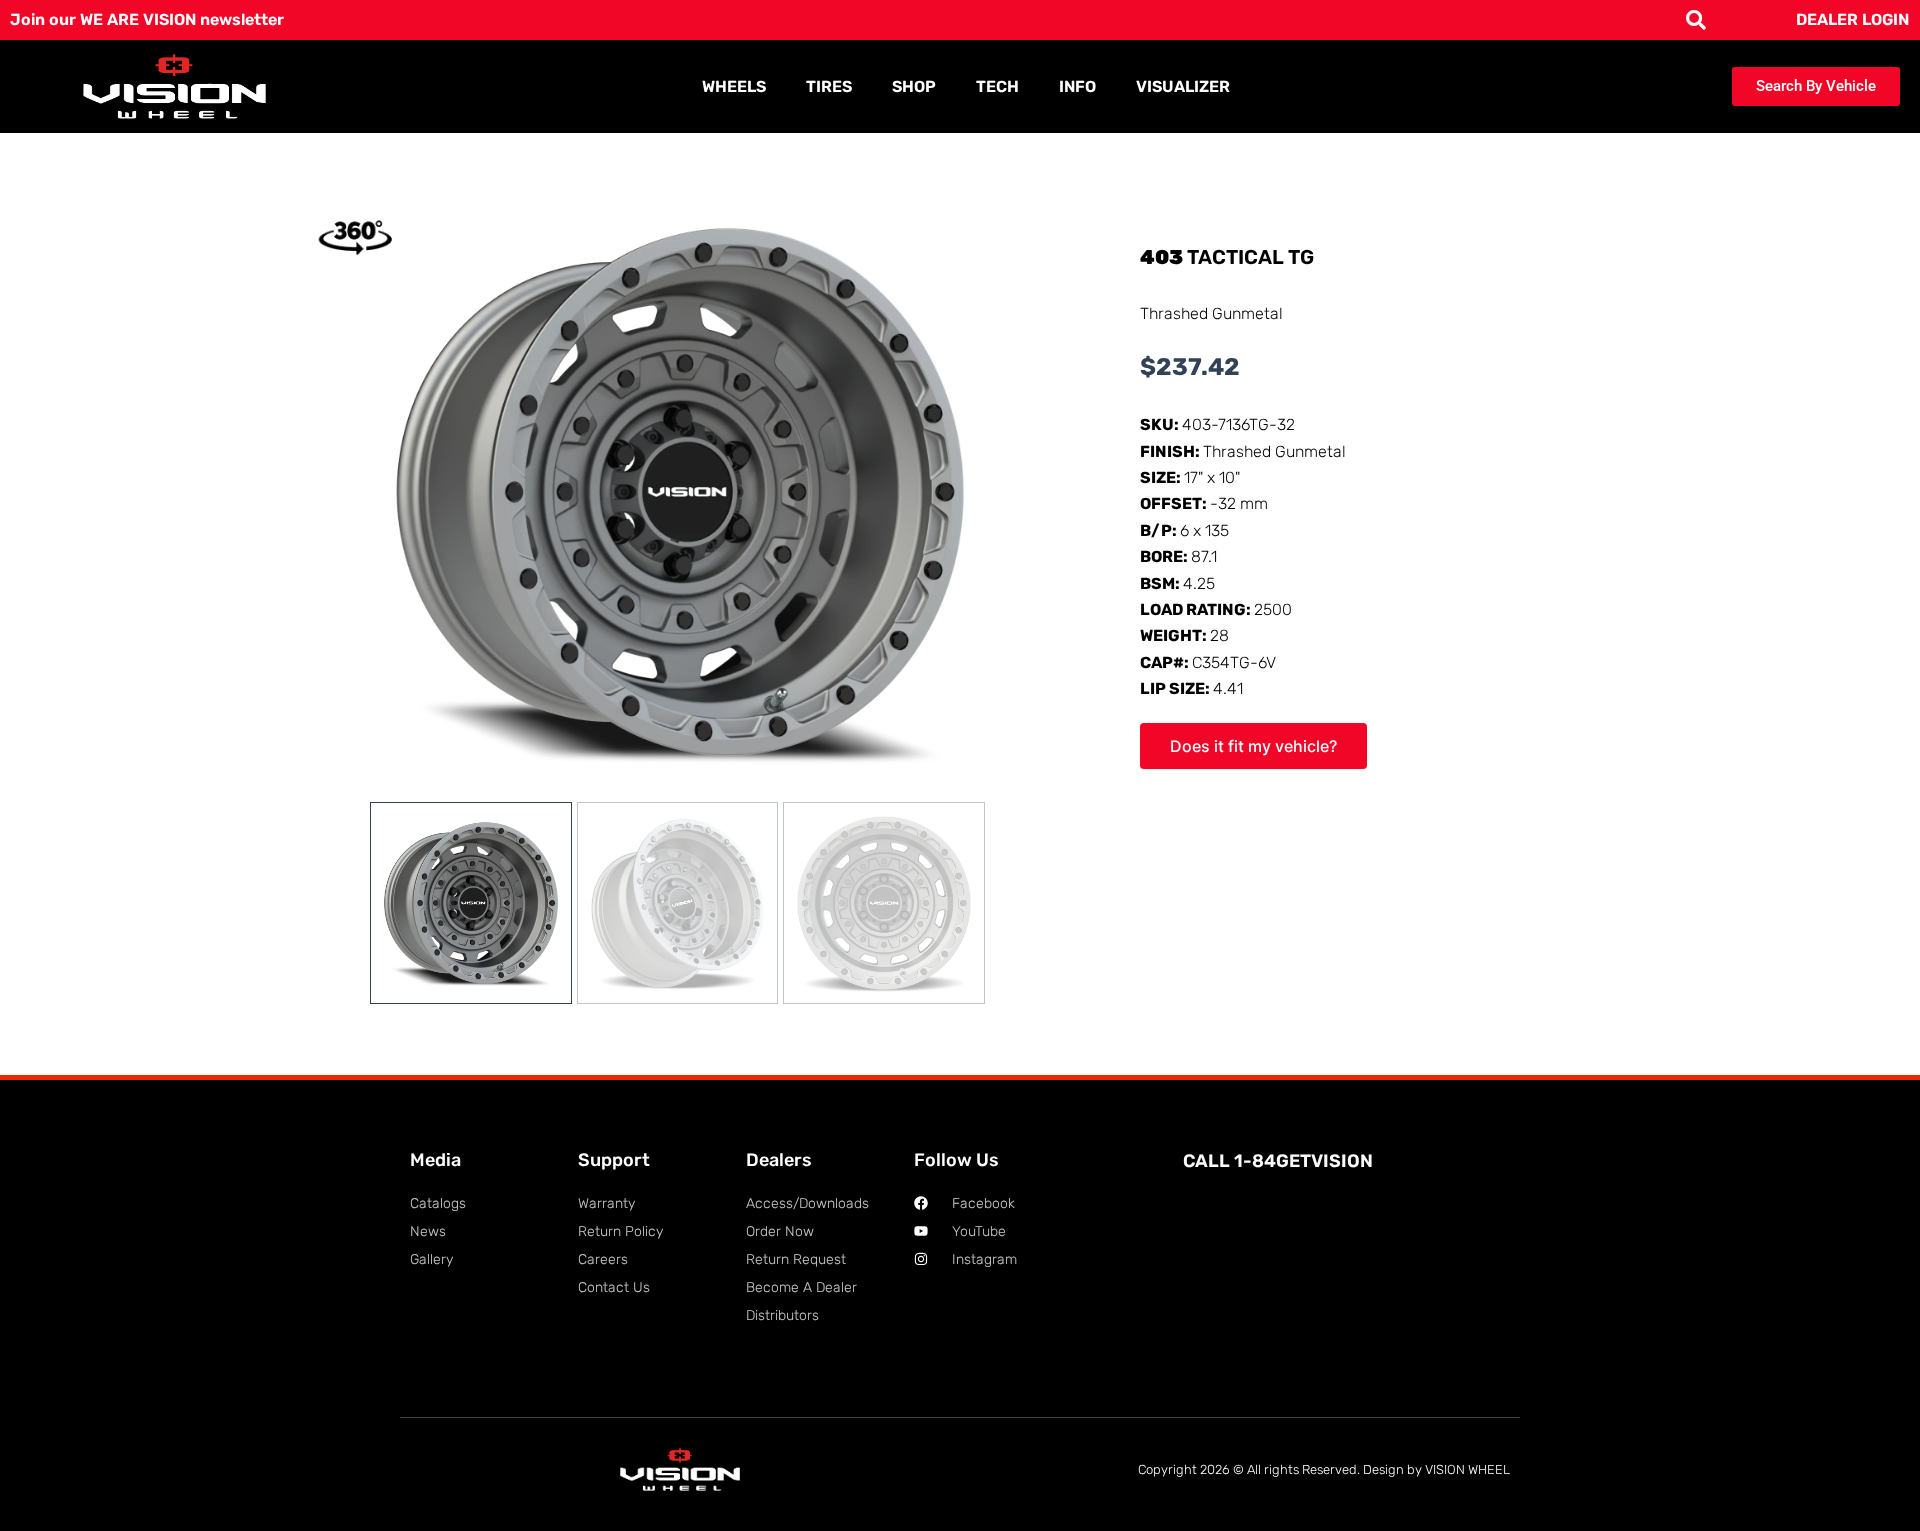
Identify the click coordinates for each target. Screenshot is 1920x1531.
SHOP (914, 86)
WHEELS (734, 86)
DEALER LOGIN (1852, 19)
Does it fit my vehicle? (1253, 746)
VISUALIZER (1183, 86)
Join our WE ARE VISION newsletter (147, 19)
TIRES (829, 86)
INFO (1077, 86)
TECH (997, 86)
